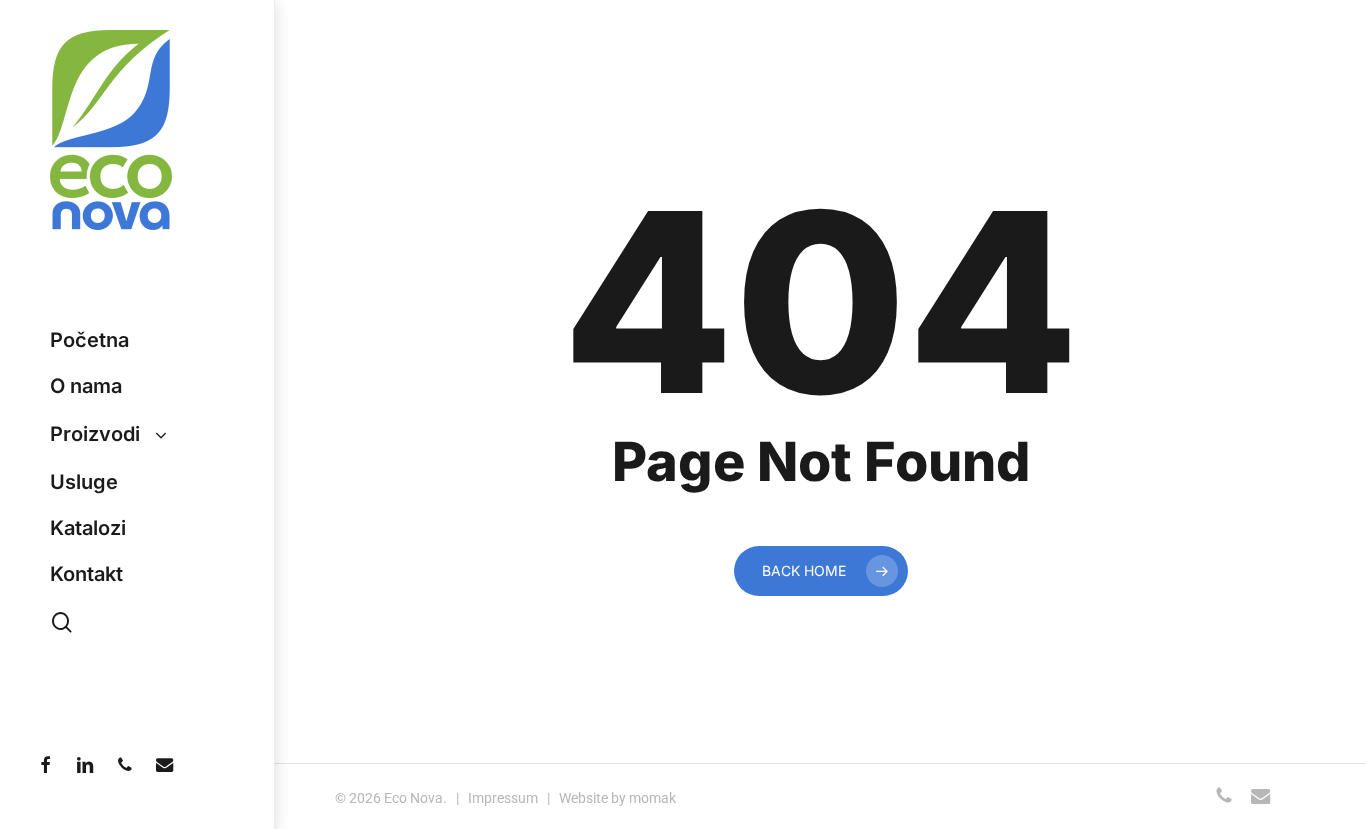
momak (652, 798)
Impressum (503, 798)
